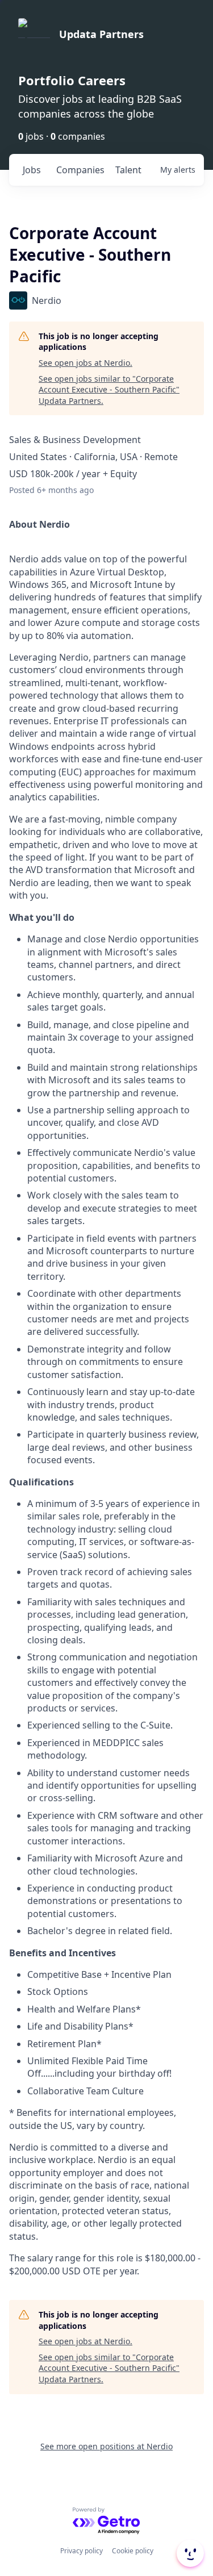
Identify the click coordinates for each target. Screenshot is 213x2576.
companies (80, 170)
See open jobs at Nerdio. (85, 363)
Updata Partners (101, 34)
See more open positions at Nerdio (106, 2446)
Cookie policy (133, 2551)
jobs (32, 170)
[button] (189, 2553)
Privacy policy (82, 2551)
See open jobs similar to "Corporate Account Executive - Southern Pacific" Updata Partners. (109, 390)
